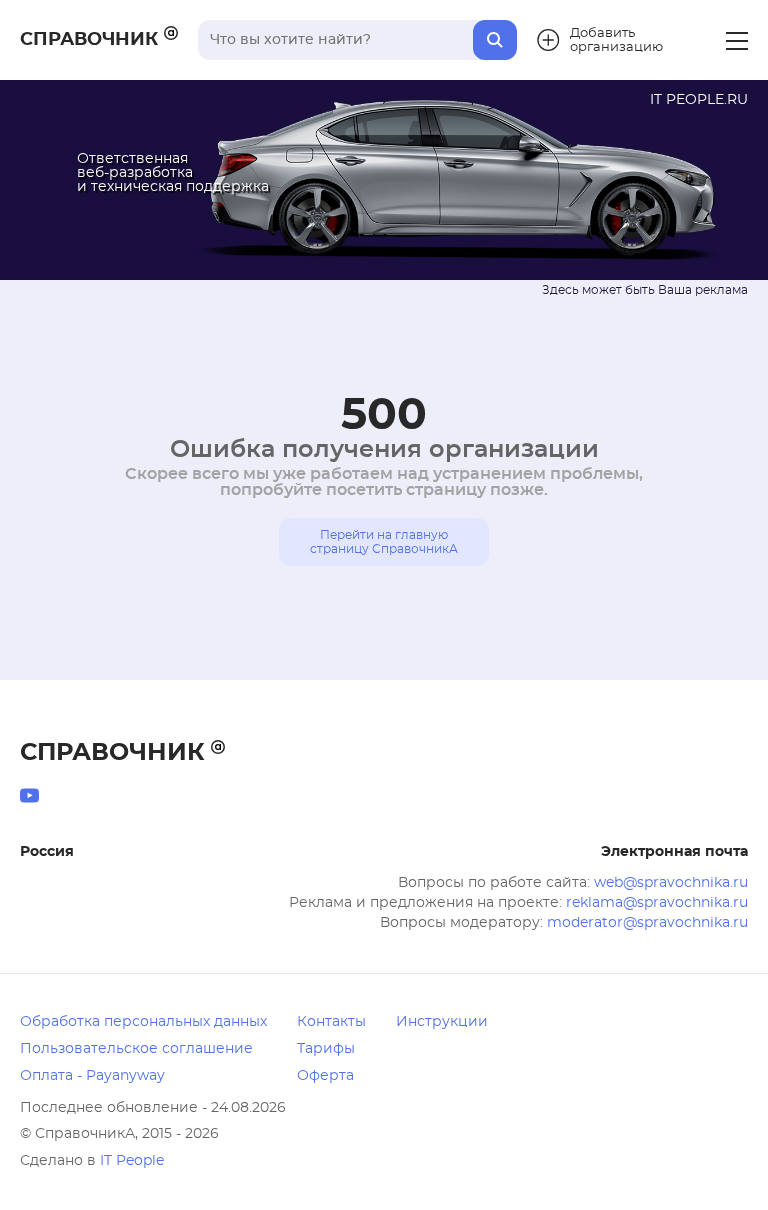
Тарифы (326, 1049)
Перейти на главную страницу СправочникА (384, 542)
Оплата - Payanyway (92, 1076)
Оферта (325, 1076)
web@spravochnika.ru (671, 883)
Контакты (331, 1022)
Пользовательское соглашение (136, 1049)
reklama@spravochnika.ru (657, 903)
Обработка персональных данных (143, 1022)
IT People (132, 1161)
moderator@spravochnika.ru (647, 923)
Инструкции (442, 1022)
